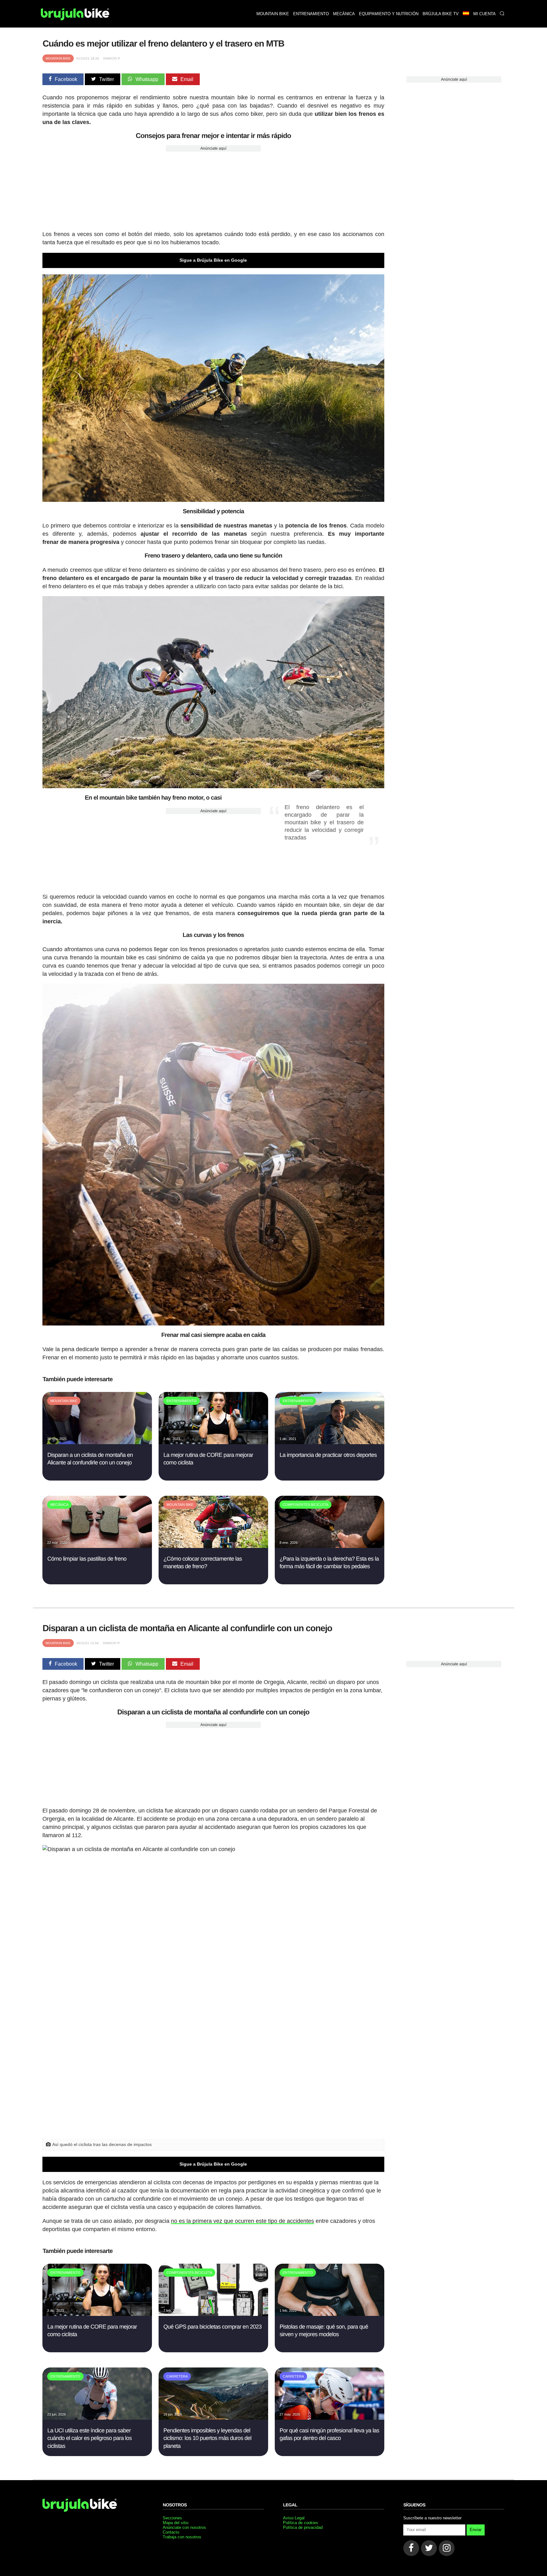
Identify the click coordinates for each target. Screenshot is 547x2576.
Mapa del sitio (176, 2523)
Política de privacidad (303, 2527)
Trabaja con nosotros (182, 2537)
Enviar (476, 2530)
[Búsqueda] (502, 14)
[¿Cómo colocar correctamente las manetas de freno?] (213, 1546)
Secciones (172, 2518)
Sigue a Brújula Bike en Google (213, 260)
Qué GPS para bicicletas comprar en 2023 (212, 2327)
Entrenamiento (311, 14)
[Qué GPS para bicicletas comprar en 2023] (213, 2314)
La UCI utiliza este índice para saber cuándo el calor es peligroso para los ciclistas (89, 2438)
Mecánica (344, 14)
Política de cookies (301, 2523)
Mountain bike (273, 14)
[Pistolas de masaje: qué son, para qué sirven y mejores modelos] (329, 2314)
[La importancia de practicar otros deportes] (329, 1442)
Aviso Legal (294, 2518)
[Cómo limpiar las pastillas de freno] (97, 1546)
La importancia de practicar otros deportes (328, 1455)
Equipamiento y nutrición (389, 14)
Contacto (171, 2532)
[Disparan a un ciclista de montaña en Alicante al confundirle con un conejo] (97, 1442)
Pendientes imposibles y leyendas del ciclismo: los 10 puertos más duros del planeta (207, 2438)
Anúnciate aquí (213, 148)
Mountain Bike (58, 58)
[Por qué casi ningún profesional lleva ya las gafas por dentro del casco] (329, 2418)
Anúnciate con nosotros (184, 2527)
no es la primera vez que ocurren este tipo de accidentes (242, 2221)
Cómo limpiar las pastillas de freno (87, 1559)
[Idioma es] (466, 14)
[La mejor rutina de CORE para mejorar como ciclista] (213, 1442)
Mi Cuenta (484, 14)
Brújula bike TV (441, 14)
